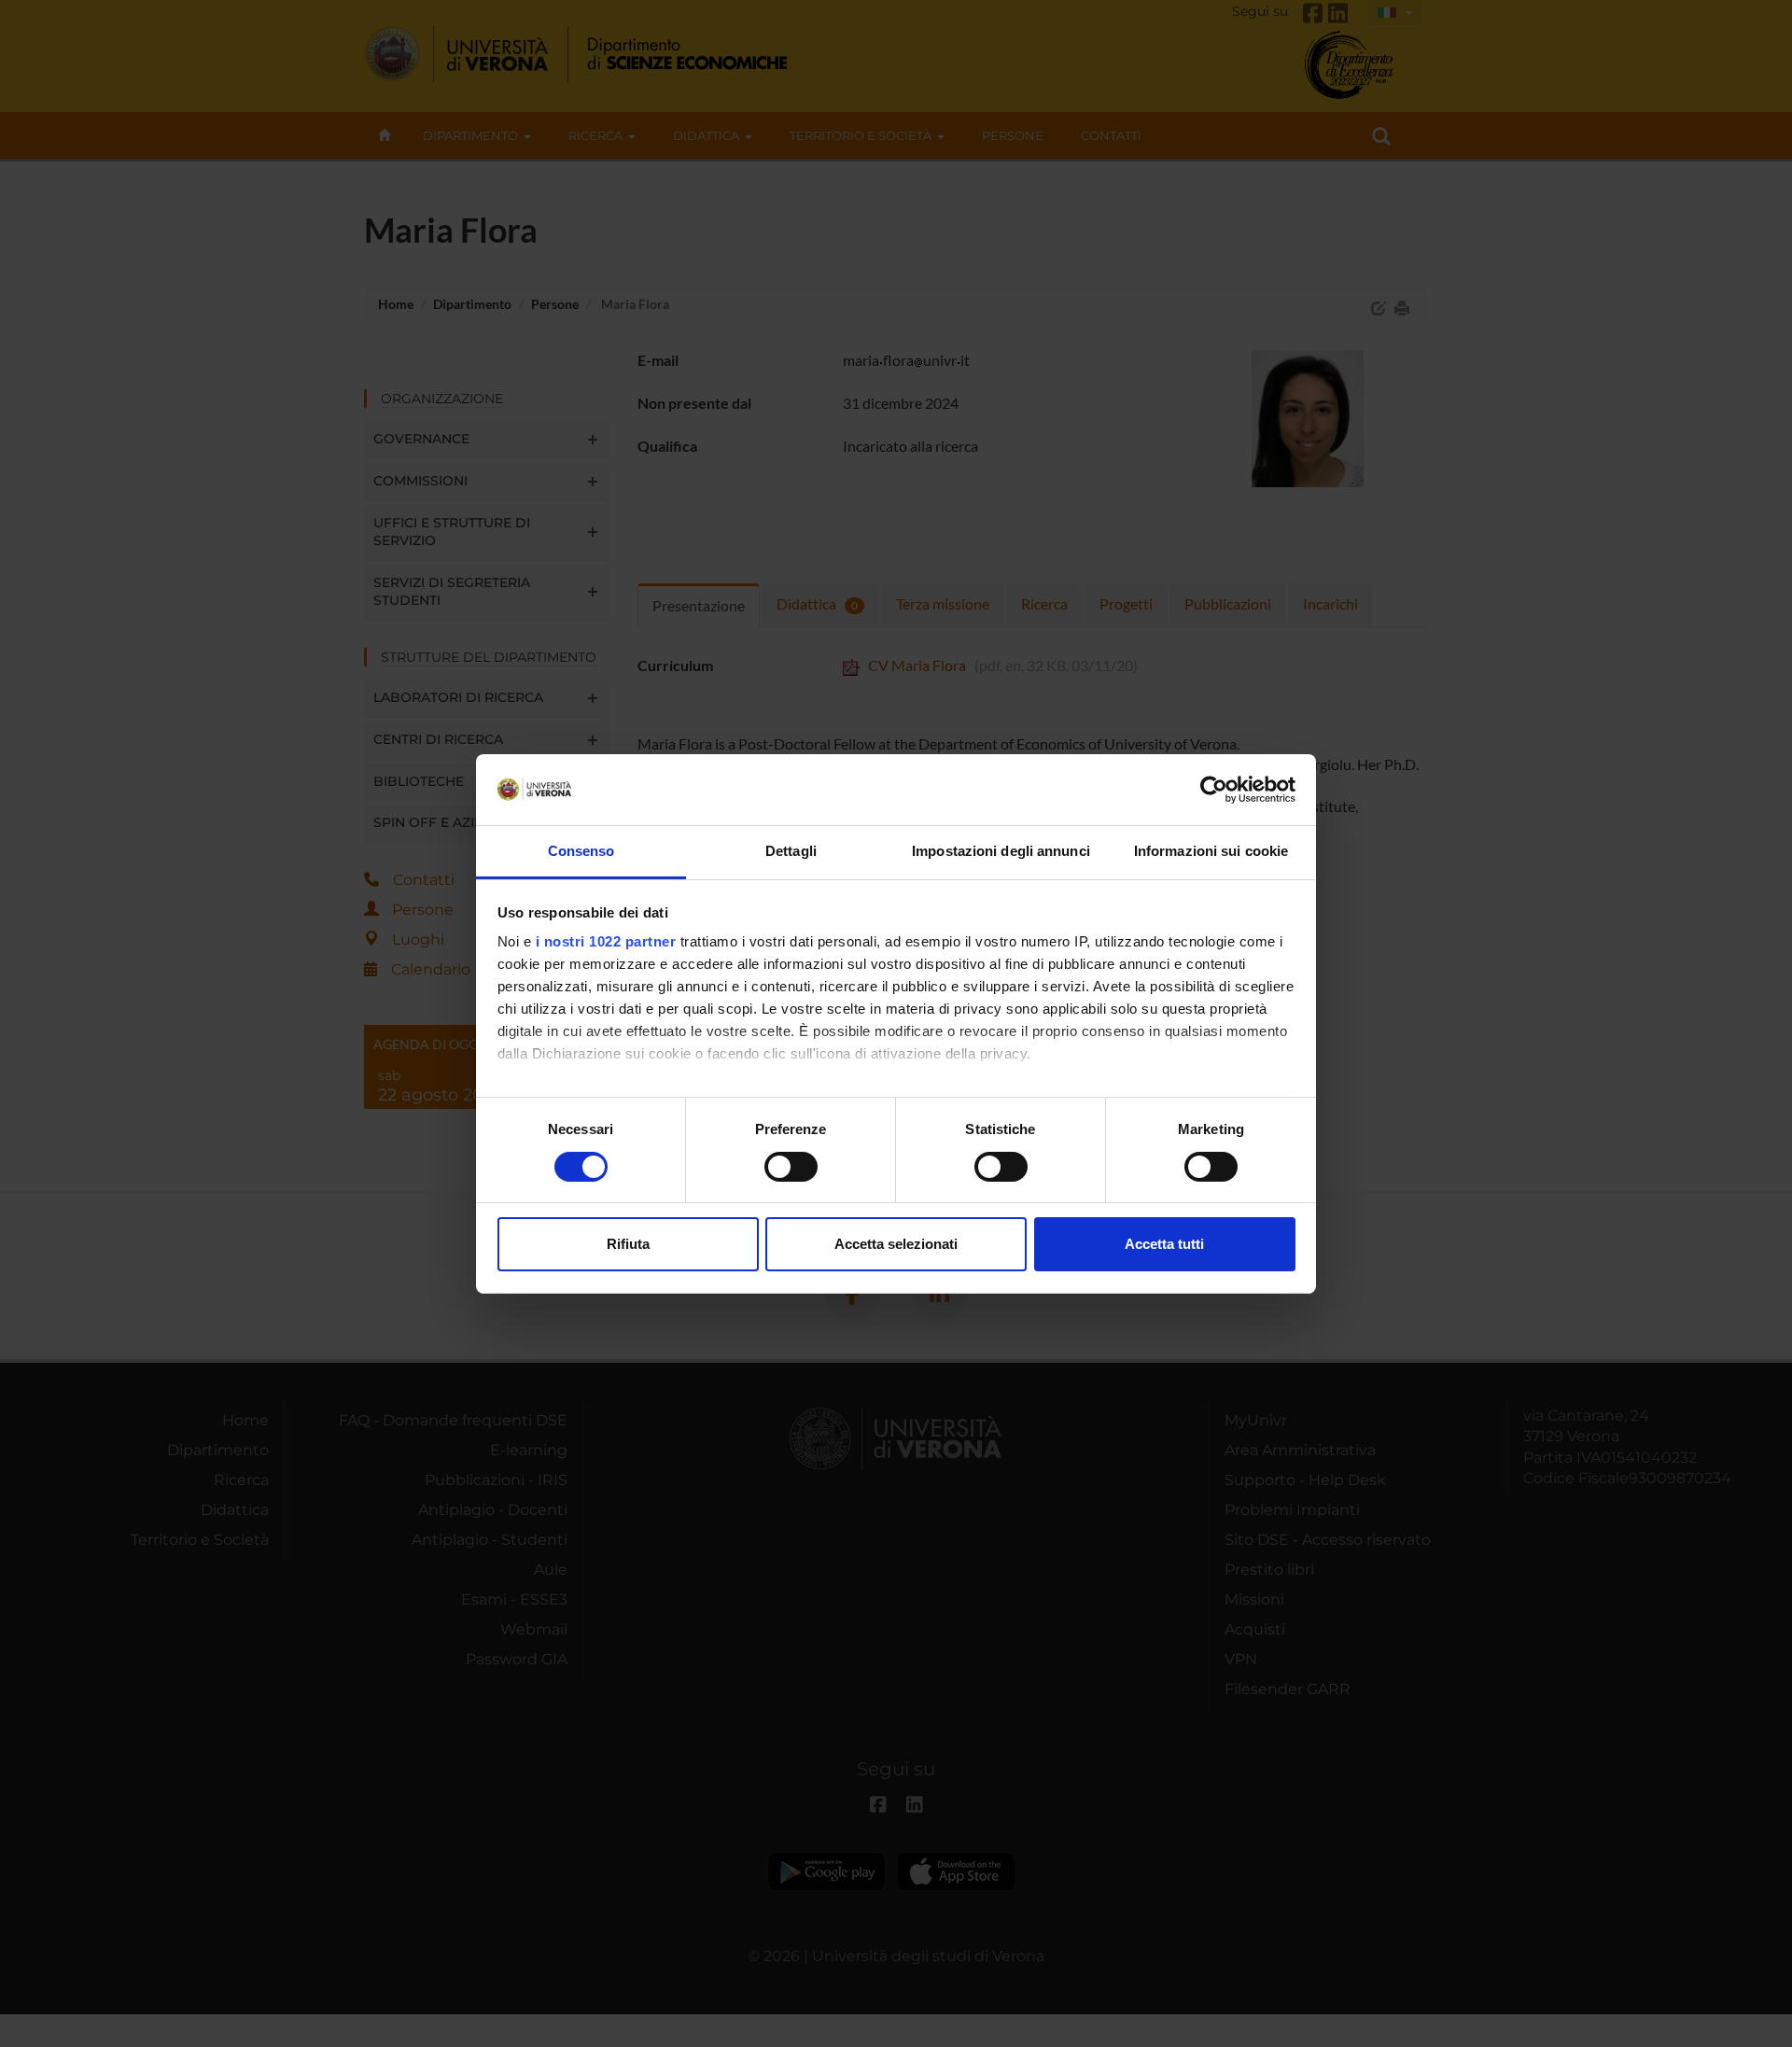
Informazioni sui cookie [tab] (1211, 851)
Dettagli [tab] (791, 851)
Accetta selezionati (896, 1244)
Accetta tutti (1164, 1244)
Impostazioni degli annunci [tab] (1001, 851)
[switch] (791, 1167)
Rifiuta (628, 1244)
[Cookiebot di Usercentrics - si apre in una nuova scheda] (1214, 790)
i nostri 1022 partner (606, 941)
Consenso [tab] (581, 851)
